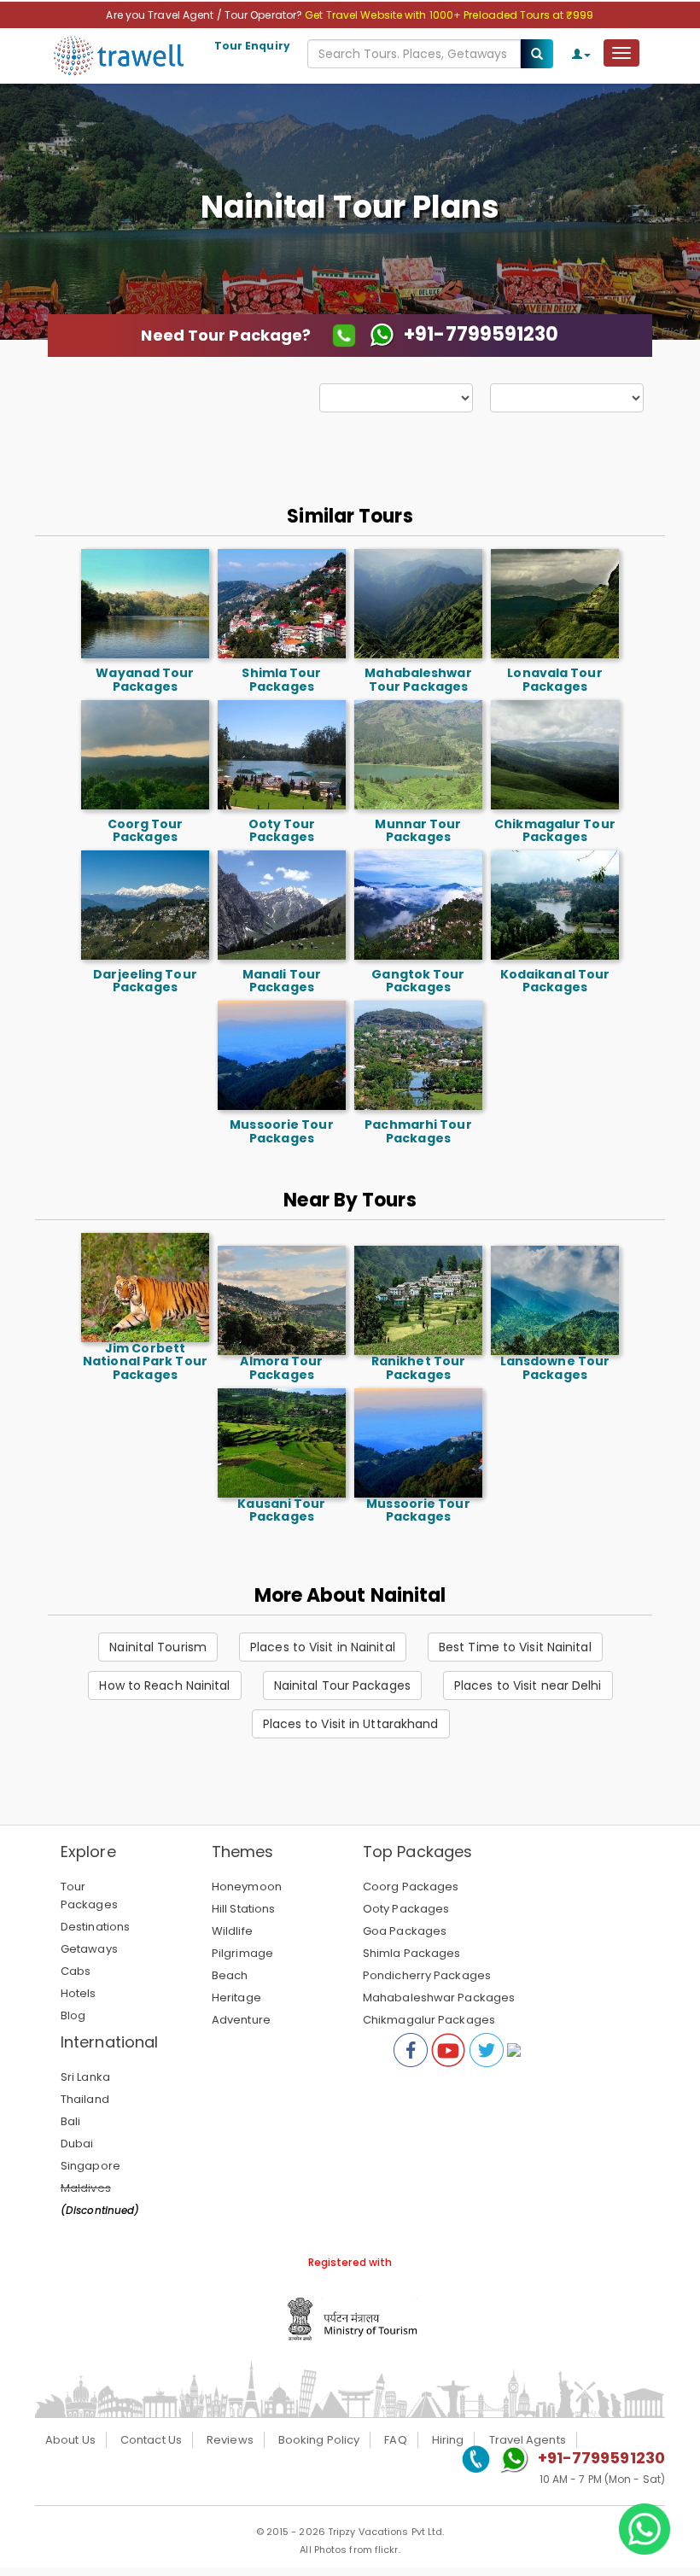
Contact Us (151, 2440)
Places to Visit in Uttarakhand (351, 1724)
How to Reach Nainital (164, 1685)
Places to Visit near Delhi (528, 1685)
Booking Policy (319, 2440)
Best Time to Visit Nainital (515, 1647)
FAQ (395, 2440)
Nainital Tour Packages (342, 1685)
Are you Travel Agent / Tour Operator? (205, 15)
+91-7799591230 (601, 2458)
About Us (70, 2440)
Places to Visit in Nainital (323, 1647)
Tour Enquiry (252, 46)
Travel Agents (528, 2440)
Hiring (448, 2440)
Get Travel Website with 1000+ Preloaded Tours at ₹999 (449, 15)
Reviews (230, 2440)
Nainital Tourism (158, 1647)
